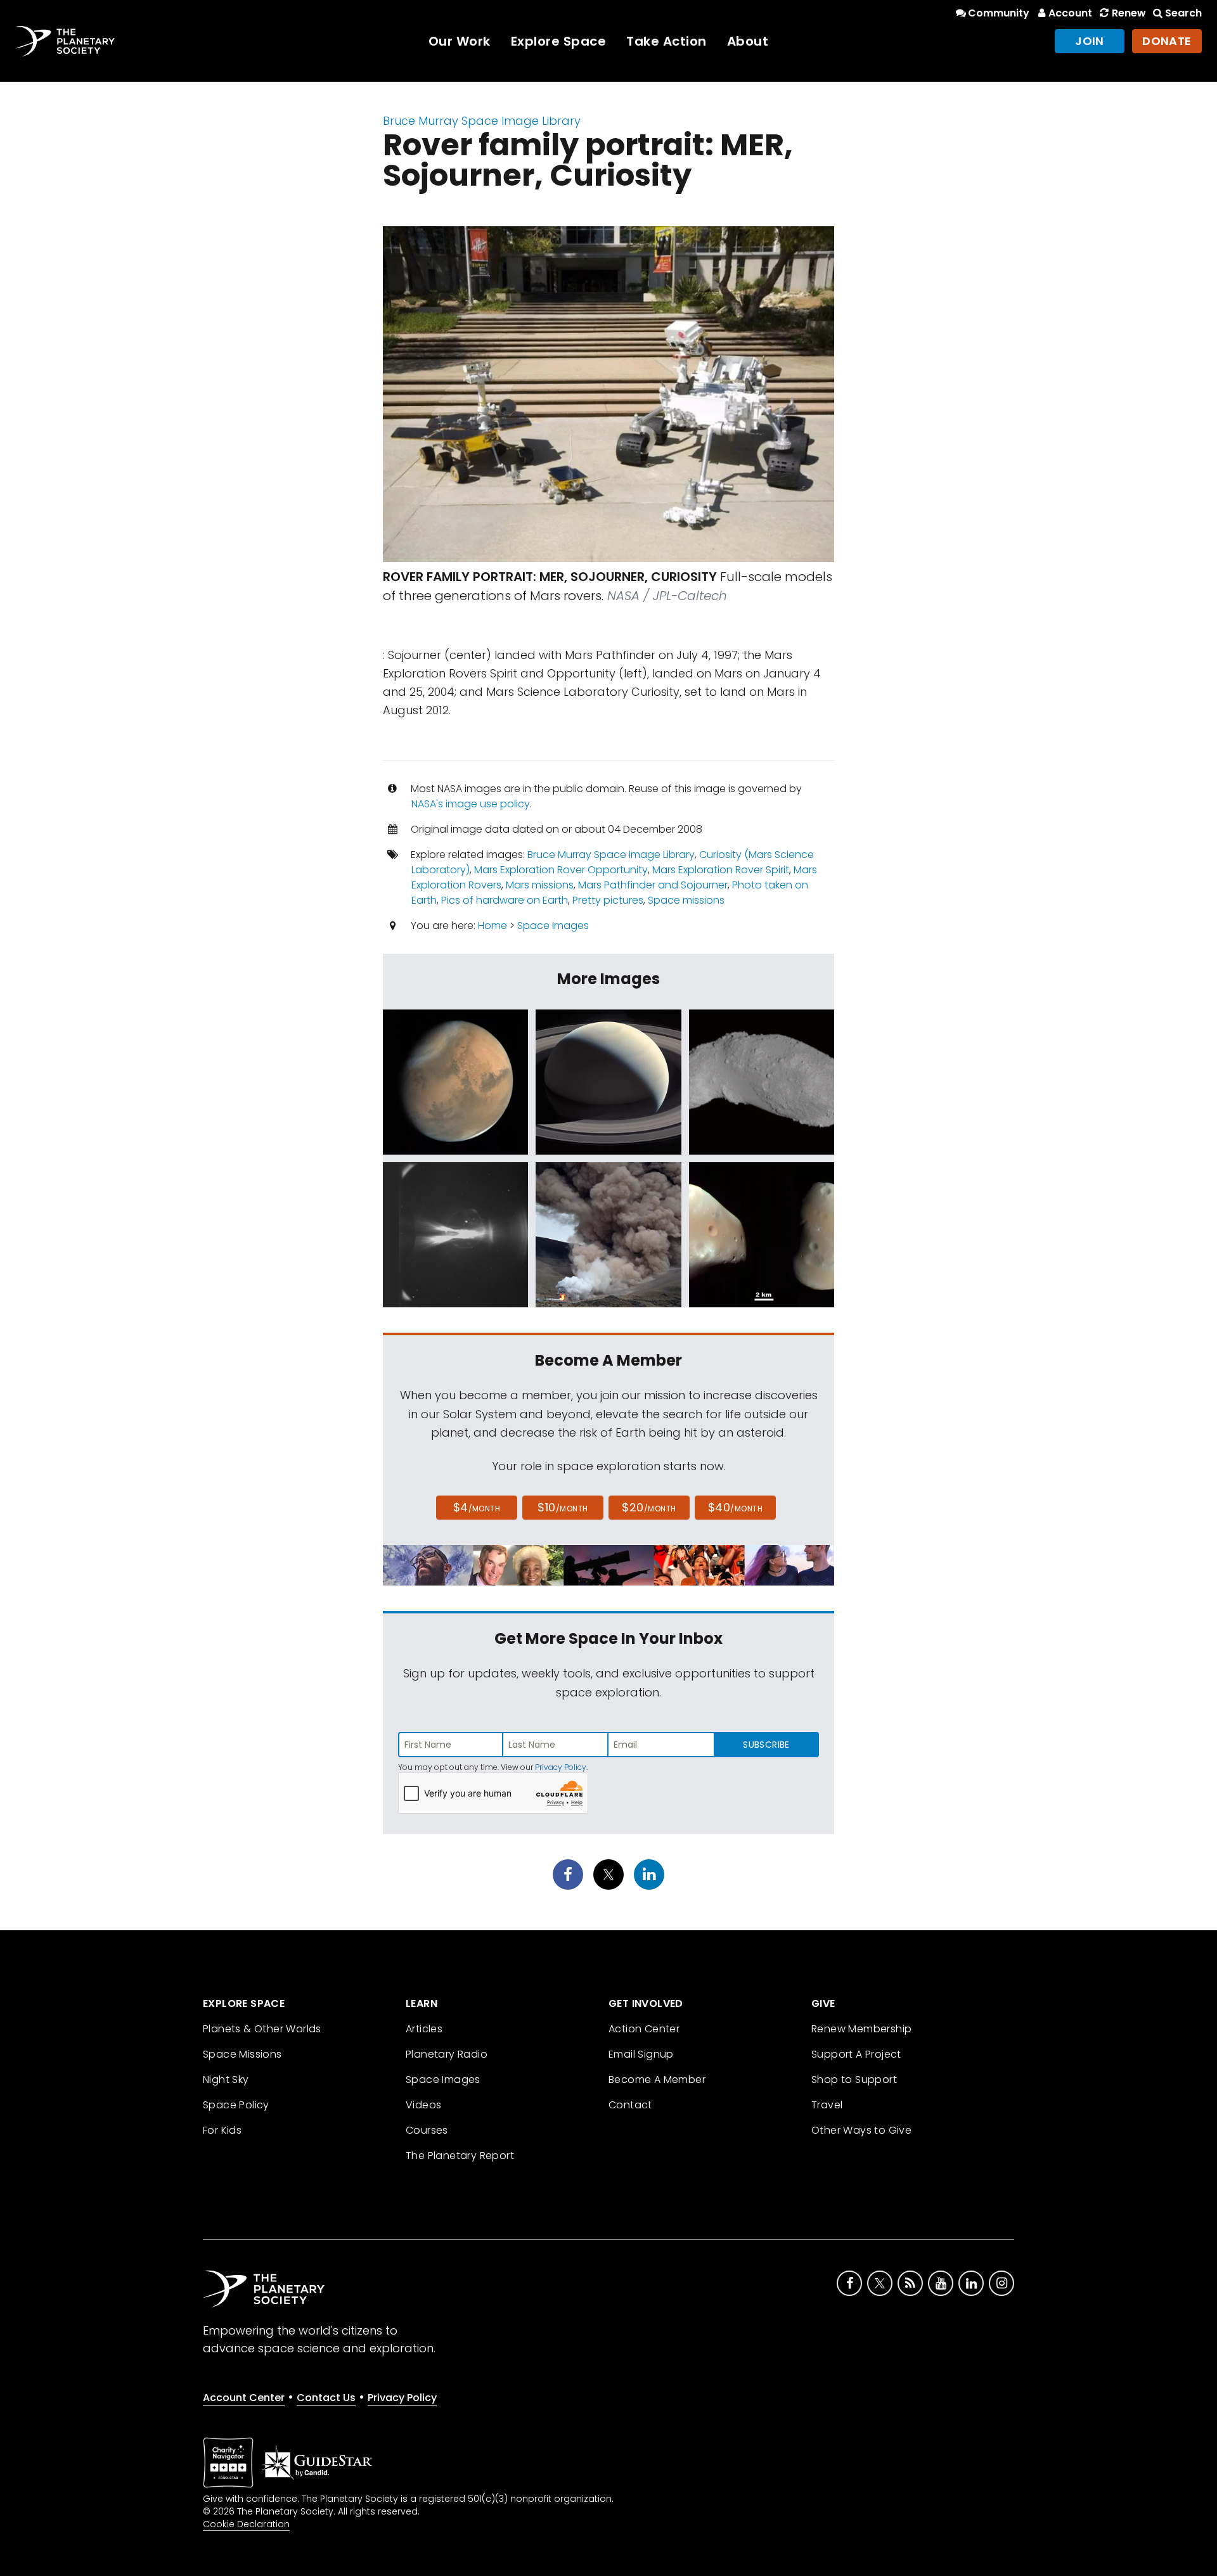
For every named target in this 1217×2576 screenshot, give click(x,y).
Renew (1129, 13)
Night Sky (226, 2079)
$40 (735, 1507)
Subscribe (766, 1745)
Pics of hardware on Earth (505, 900)
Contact (630, 2105)
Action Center (644, 2029)
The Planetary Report (460, 2156)
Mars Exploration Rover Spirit (721, 870)
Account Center (244, 2398)
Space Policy (236, 2105)
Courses (427, 2130)
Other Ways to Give (861, 2130)
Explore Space (559, 41)
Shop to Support (854, 2079)
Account (1070, 13)
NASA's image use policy (471, 804)
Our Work (460, 41)
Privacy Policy (561, 1767)
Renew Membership (861, 2029)
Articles (424, 2029)
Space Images (553, 926)
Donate (1167, 41)
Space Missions (242, 2054)
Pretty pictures (608, 900)
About (748, 41)
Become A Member (657, 2079)
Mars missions (540, 885)
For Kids (222, 2130)
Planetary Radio (447, 2054)
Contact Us (326, 2398)
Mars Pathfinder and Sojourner (653, 885)
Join (1090, 41)
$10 (563, 1507)
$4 (477, 1507)
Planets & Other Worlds (262, 2029)
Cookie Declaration (246, 2524)
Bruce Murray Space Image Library (482, 121)
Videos (423, 2105)
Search (1183, 13)
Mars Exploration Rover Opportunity (561, 870)
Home (493, 926)
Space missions (686, 900)
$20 (649, 1507)
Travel (827, 2105)
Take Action (666, 41)
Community (999, 13)
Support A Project (856, 2054)
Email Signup (641, 2054)
